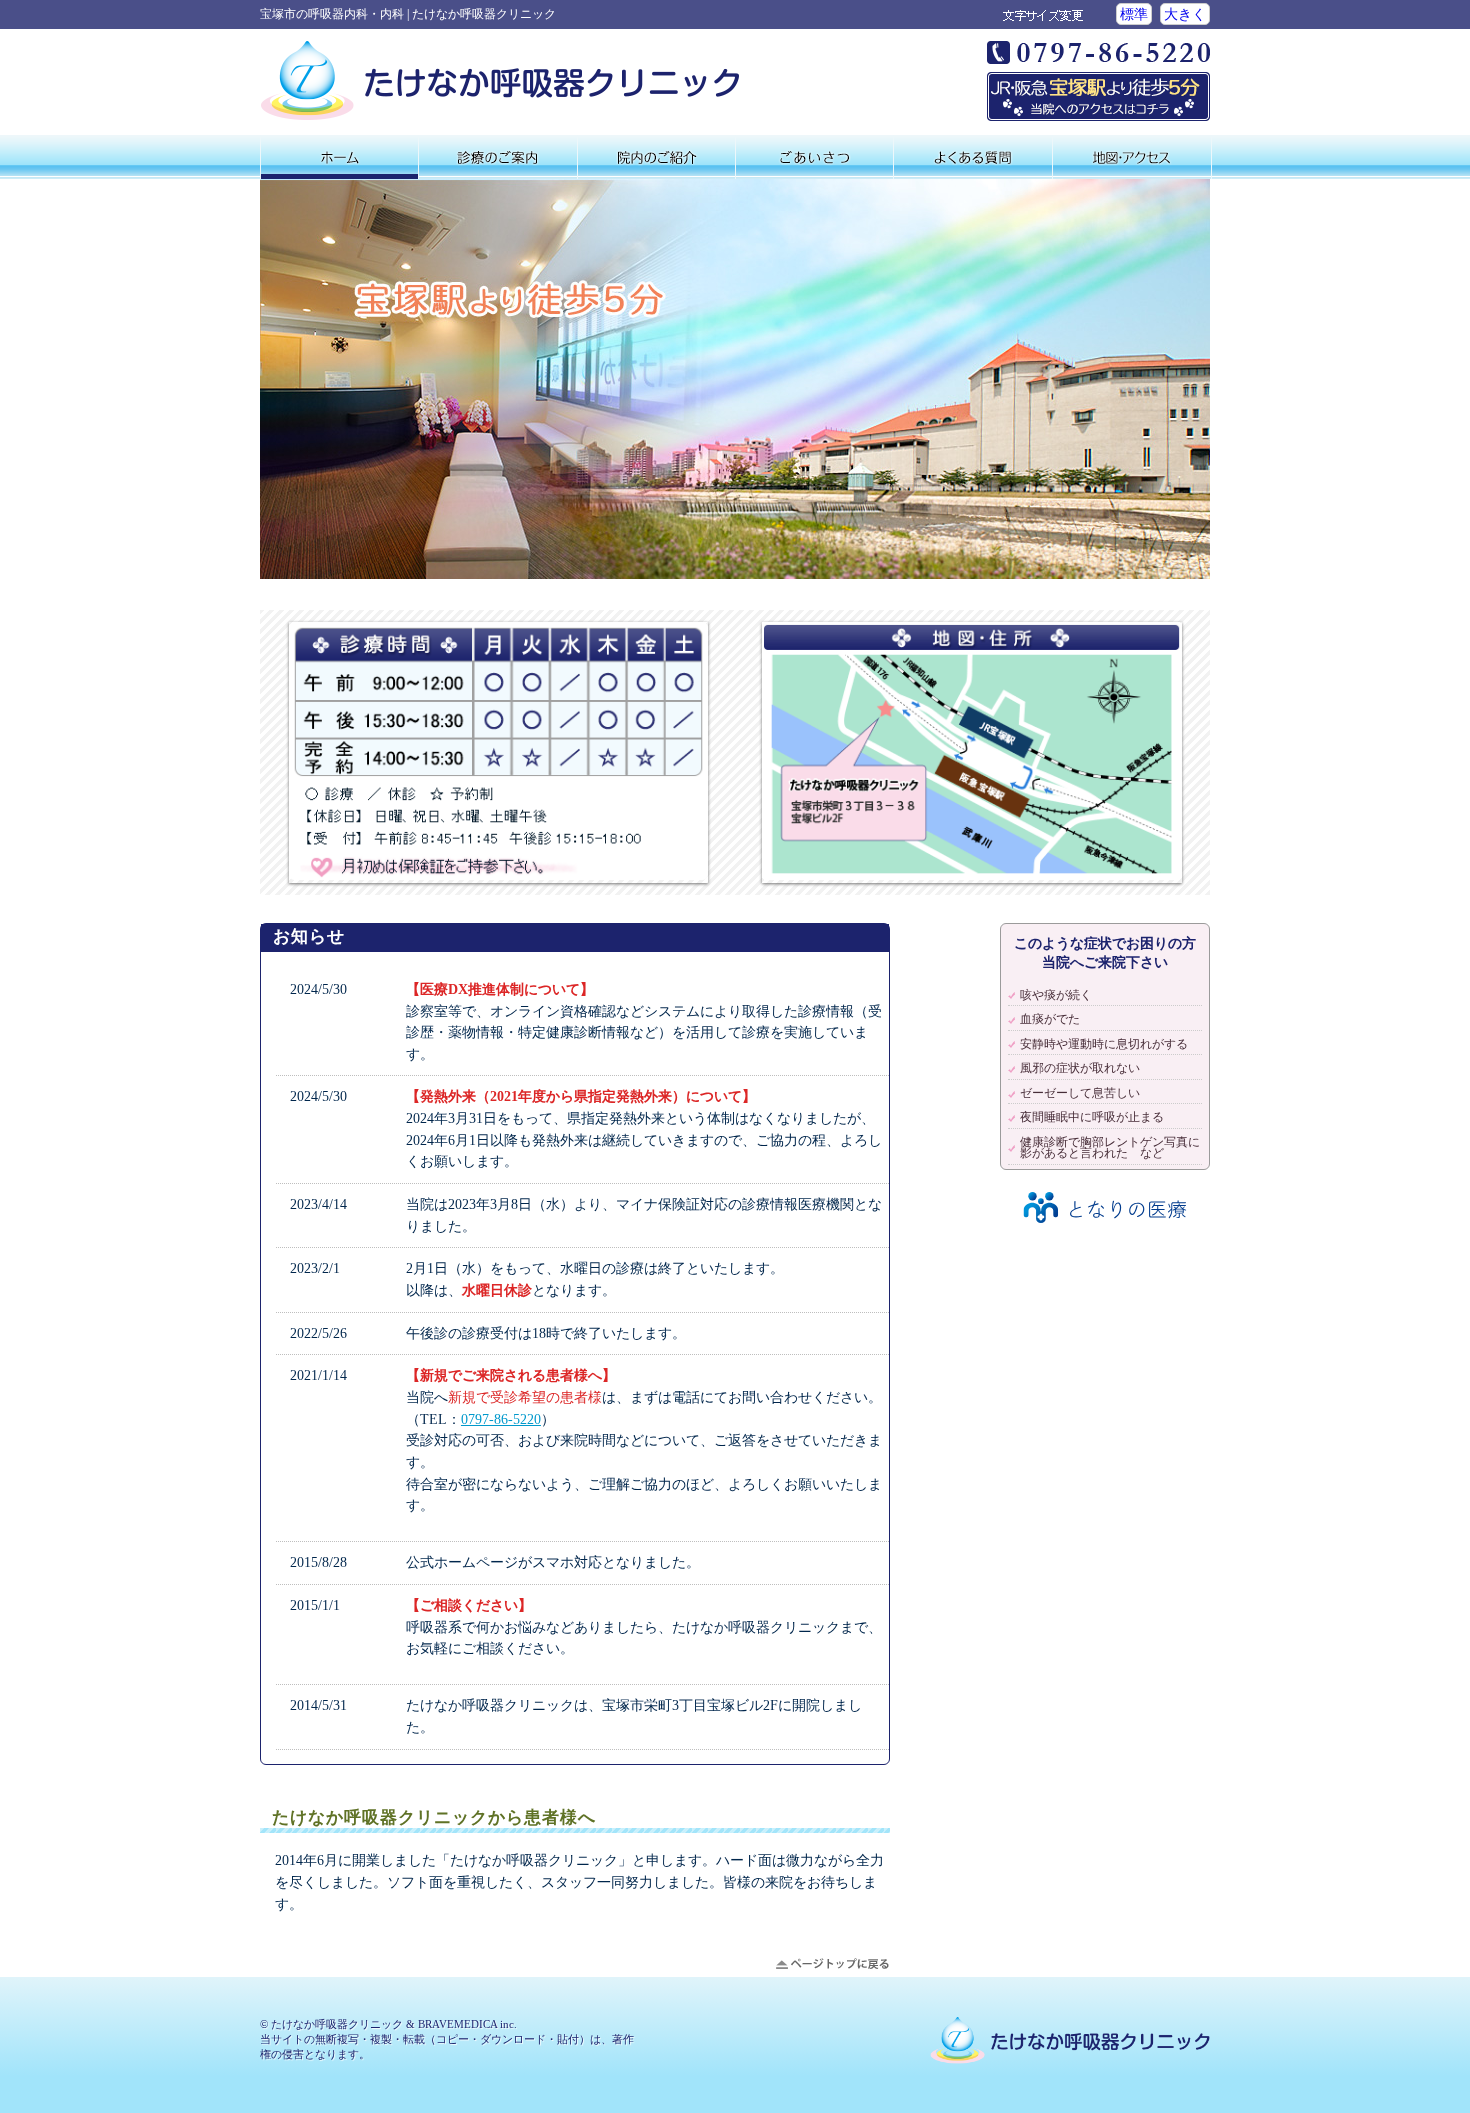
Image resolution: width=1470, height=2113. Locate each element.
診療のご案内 (497, 157)
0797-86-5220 (501, 1419)
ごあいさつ (814, 157)
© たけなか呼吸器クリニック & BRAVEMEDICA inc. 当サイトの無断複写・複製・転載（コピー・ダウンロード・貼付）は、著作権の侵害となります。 (447, 2039)
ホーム (339, 157)
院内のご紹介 (656, 157)
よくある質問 (972, 157)
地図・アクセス (1132, 157)
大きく (1185, 14)
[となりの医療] (1105, 1230)
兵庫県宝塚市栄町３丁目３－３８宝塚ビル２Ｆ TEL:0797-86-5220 (1098, 81)
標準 (1134, 14)
